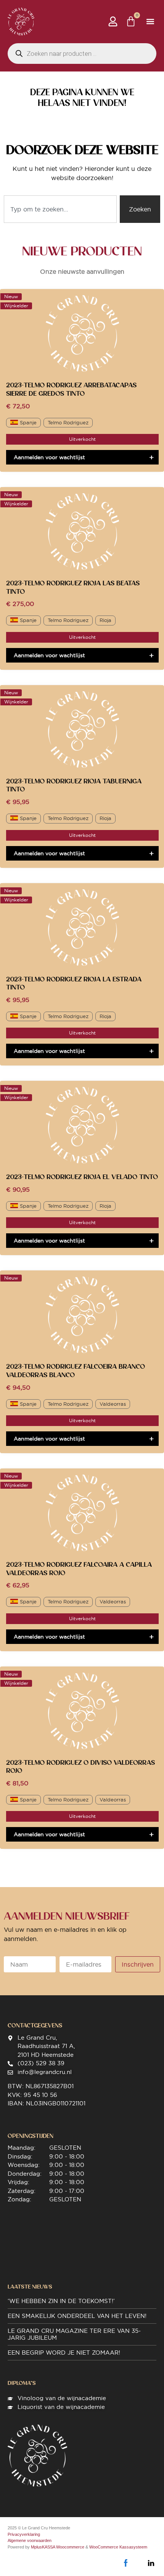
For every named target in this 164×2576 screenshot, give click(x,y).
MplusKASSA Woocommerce (58, 2547)
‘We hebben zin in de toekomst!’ (61, 2301)
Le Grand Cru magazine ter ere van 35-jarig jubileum (74, 2334)
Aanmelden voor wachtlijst (49, 457)
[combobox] (60, 209)
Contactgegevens (35, 2025)
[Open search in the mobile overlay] (82, 54)
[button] (150, 22)
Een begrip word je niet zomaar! (64, 2353)
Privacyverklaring (24, 2534)
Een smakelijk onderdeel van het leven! (77, 2316)
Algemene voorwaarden (30, 2540)
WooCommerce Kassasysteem (118, 2547)
